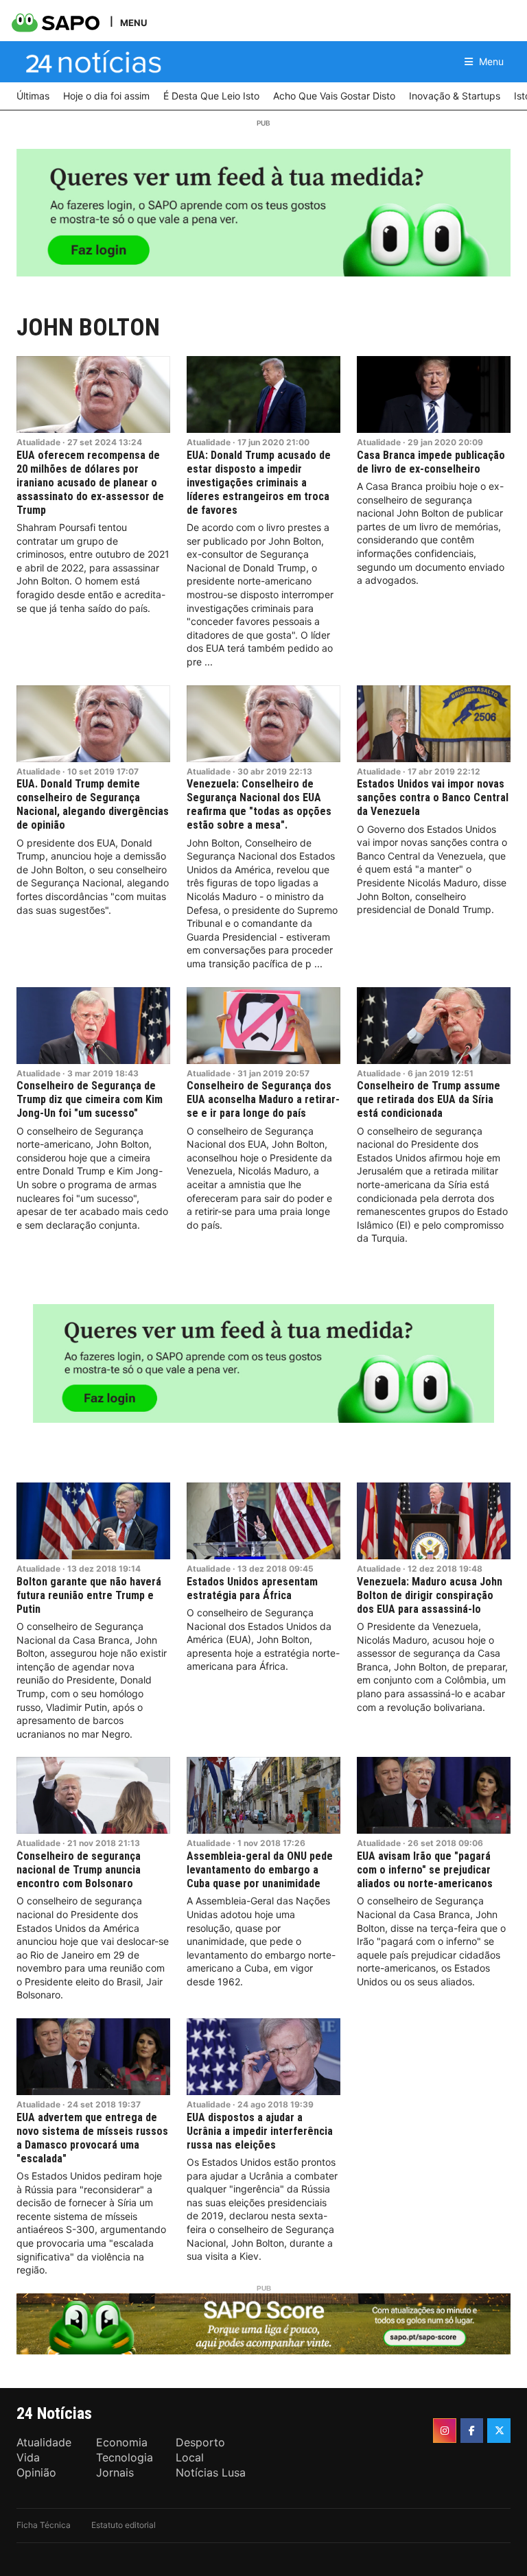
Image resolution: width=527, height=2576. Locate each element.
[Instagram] (445, 2431)
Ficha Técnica (44, 2525)
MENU (133, 22)
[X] (499, 2431)
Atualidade (38, 442)
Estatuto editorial (124, 2525)
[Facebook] (472, 2431)
